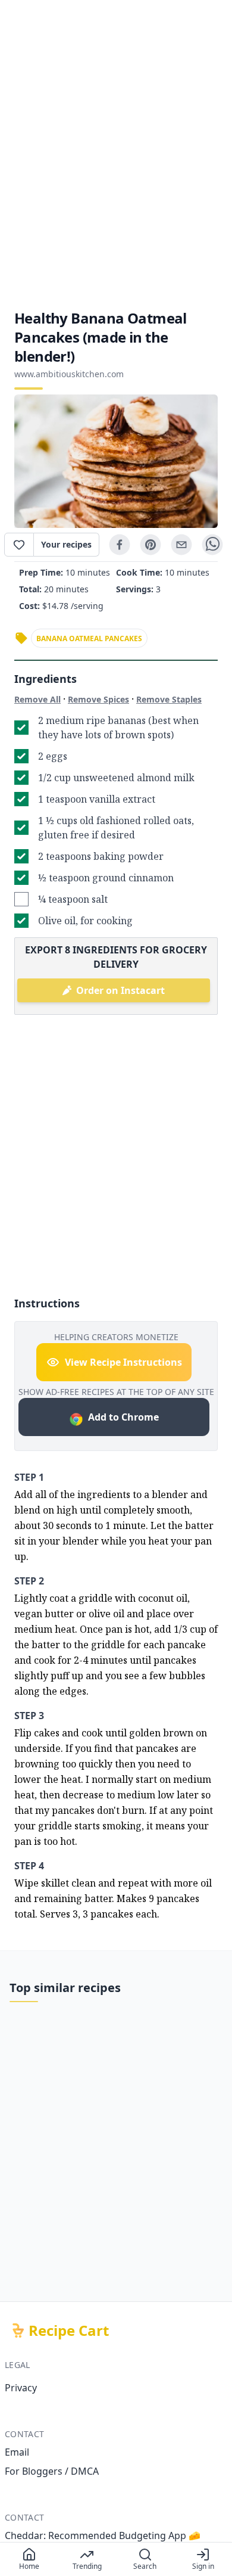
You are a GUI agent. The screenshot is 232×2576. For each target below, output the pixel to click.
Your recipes (66, 544)
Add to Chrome (123, 1417)
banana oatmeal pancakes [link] (89, 638)
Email (17, 2452)
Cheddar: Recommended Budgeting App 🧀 (103, 2535)
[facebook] (120, 545)
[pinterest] (151, 545)
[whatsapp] (212, 545)
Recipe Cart (69, 2330)
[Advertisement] (116, 154)
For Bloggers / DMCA (52, 2471)
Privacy (21, 2388)
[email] (181, 545)
